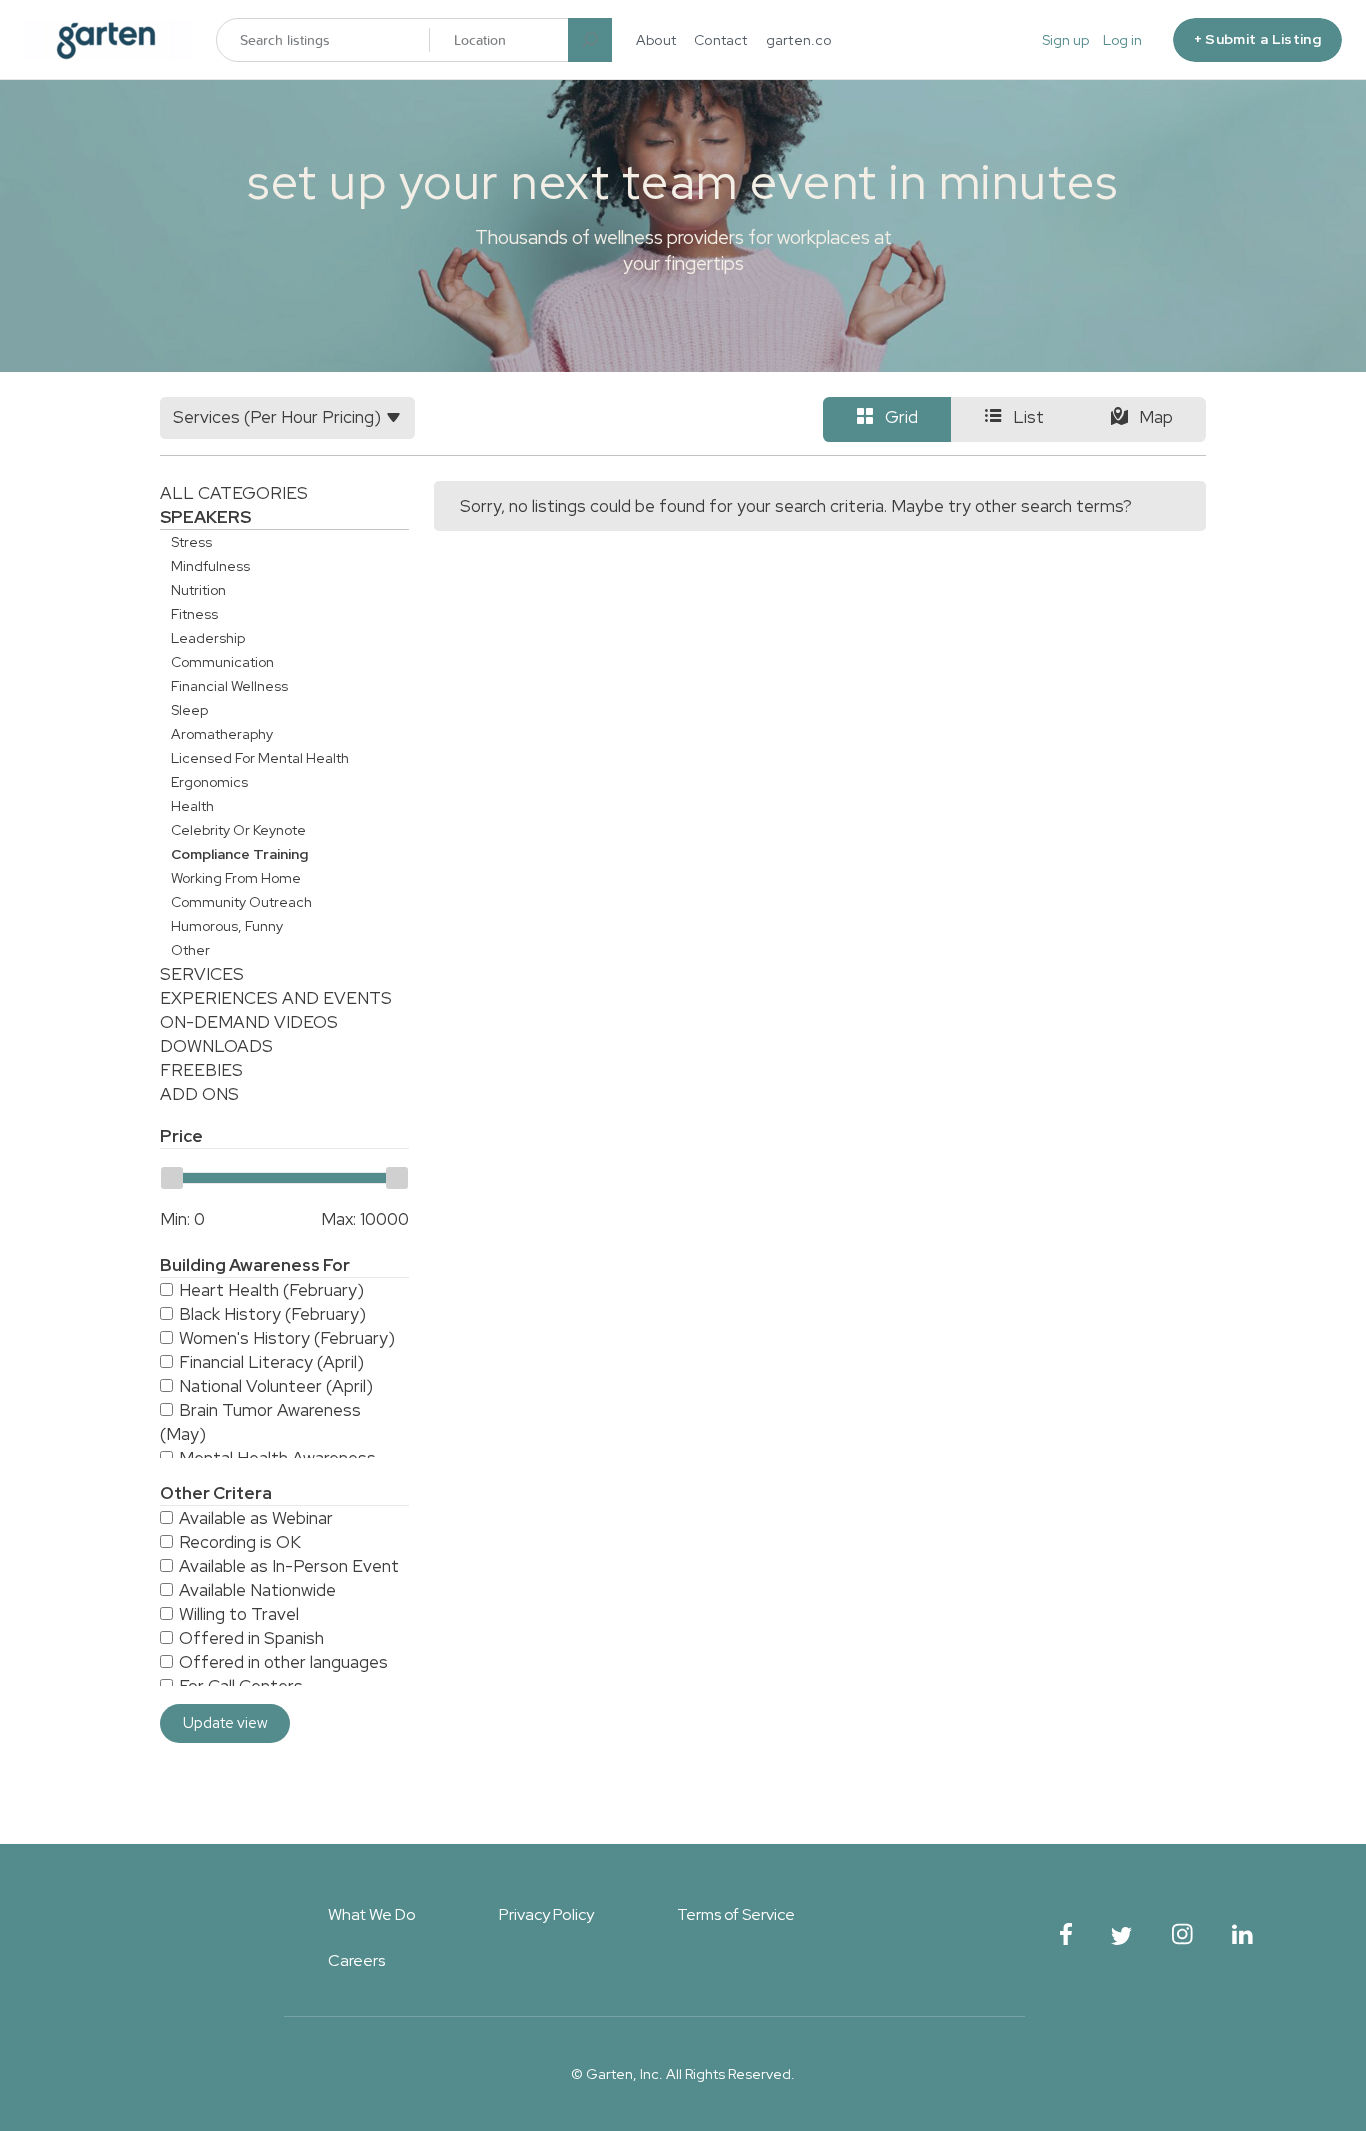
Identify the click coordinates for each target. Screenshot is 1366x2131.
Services (202, 974)
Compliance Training (239, 854)
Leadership (208, 638)
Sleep (189, 710)
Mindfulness (210, 566)
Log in (1122, 40)
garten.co (799, 40)
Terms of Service (736, 1914)
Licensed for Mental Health (260, 758)
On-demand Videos (249, 1022)
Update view (225, 1723)
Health (192, 806)
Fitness (194, 614)
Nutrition (198, 590)
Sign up (1065, 40)
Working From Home (236, 878)
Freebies (201, 1070)
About (656, 40)
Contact (721, 40)
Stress (191, 542)
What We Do (372, 1914)
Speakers (205, 517)
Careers (356, 1960)
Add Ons (199, 1094)
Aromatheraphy (222, 734)
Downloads (216, 1046)
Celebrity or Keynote (238, 830)
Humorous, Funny (227, 926)
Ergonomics (209, 782)
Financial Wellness (229, 686)
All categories (234, 493)
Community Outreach (241, 902)
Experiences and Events (276, 998)
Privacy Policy (546, 1914)
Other (190, 950)
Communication (222, 662)
